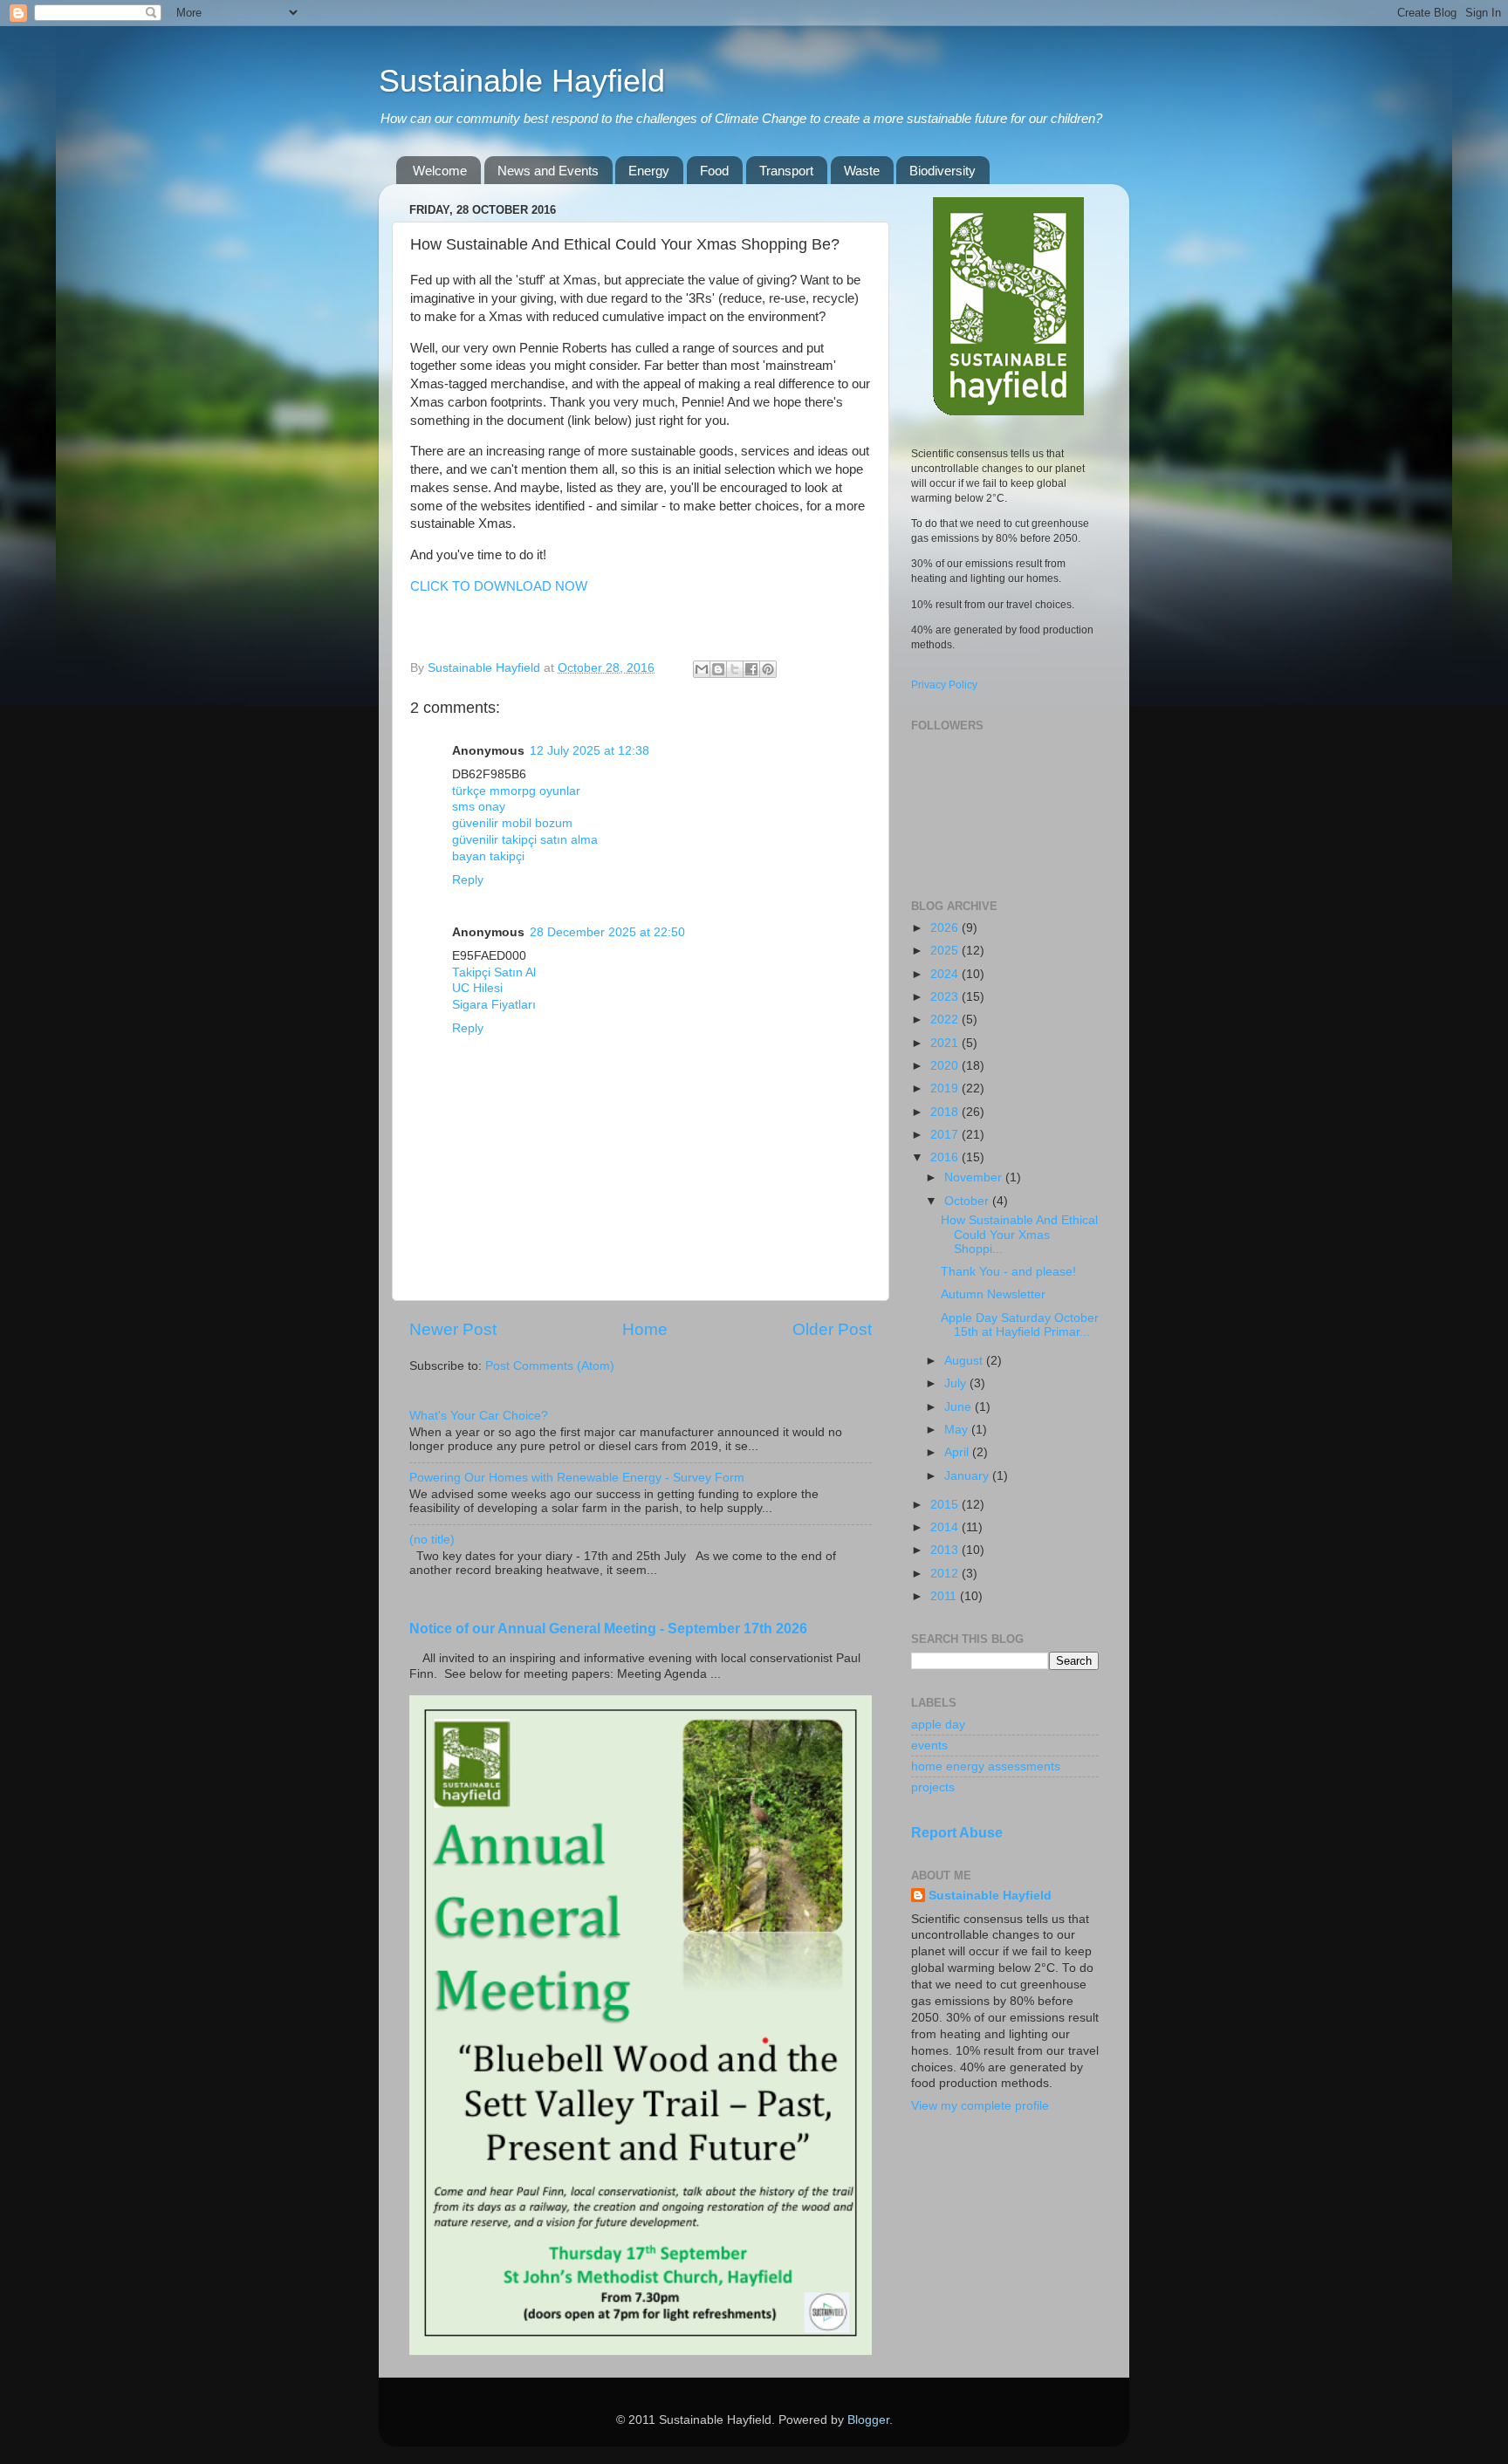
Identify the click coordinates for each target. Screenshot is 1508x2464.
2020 (946, 1066)
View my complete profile (980, 2106)
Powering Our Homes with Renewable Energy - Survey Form (577, 1478)
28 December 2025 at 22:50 (607, 932)
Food (714, 171)
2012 (946, 1574)
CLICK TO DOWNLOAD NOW (499, 586)
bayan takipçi (488, 856)
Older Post (832, 1329)
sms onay (479, 807)
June (960, 1407)
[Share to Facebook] (751, 669)
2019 (946, 1088)
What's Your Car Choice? (479, 1416)
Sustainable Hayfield (522, 81)
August (965, 1361)
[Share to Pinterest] (768, 669)
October (968, 1201)
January (968, 1476)
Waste (862, 171)
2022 (946, 1020)
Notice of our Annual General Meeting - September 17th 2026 (608, 1629)
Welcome (440, 171)
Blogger (868, 2420)
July (957, 1383)
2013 (946, 1550)
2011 (945, 1596)
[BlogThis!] (718, 669)
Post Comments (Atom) (550, 1366)
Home (645, 1329)
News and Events (548, 171)
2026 (946, 928)
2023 (946, 997)
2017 (946, 1135)
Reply (468, 880)
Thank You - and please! (1008, 1272)
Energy (649, 171)
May (958, 1430)
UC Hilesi (477, 988)
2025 (946, 951)
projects (933, 1787)
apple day (938, 1725)
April (958, 1452)
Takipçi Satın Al (494, 972)
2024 (946, 974)
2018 (946, 1112)
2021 (946, 1043)
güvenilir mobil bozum (512, 823)
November (975, 1177)
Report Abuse (957, 1833)
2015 (946, 1505)
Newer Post (453, 1329)
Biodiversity (942, 171)
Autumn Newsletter (993, 1294)
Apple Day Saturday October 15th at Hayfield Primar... (1020, 1325)
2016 (946, 1157)
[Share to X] (735, 669)
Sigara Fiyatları (494, 1005)
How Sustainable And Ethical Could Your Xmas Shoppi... (1019, 1234)
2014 (946, 1527)
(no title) (432, 1540)
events (929, 1745)
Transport (786, 171)
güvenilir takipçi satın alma (525, 840)
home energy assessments (986, 1766)
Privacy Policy (944, 685)
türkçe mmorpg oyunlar (516, 791)
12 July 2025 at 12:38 (589, 751)
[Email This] (702, 669)
